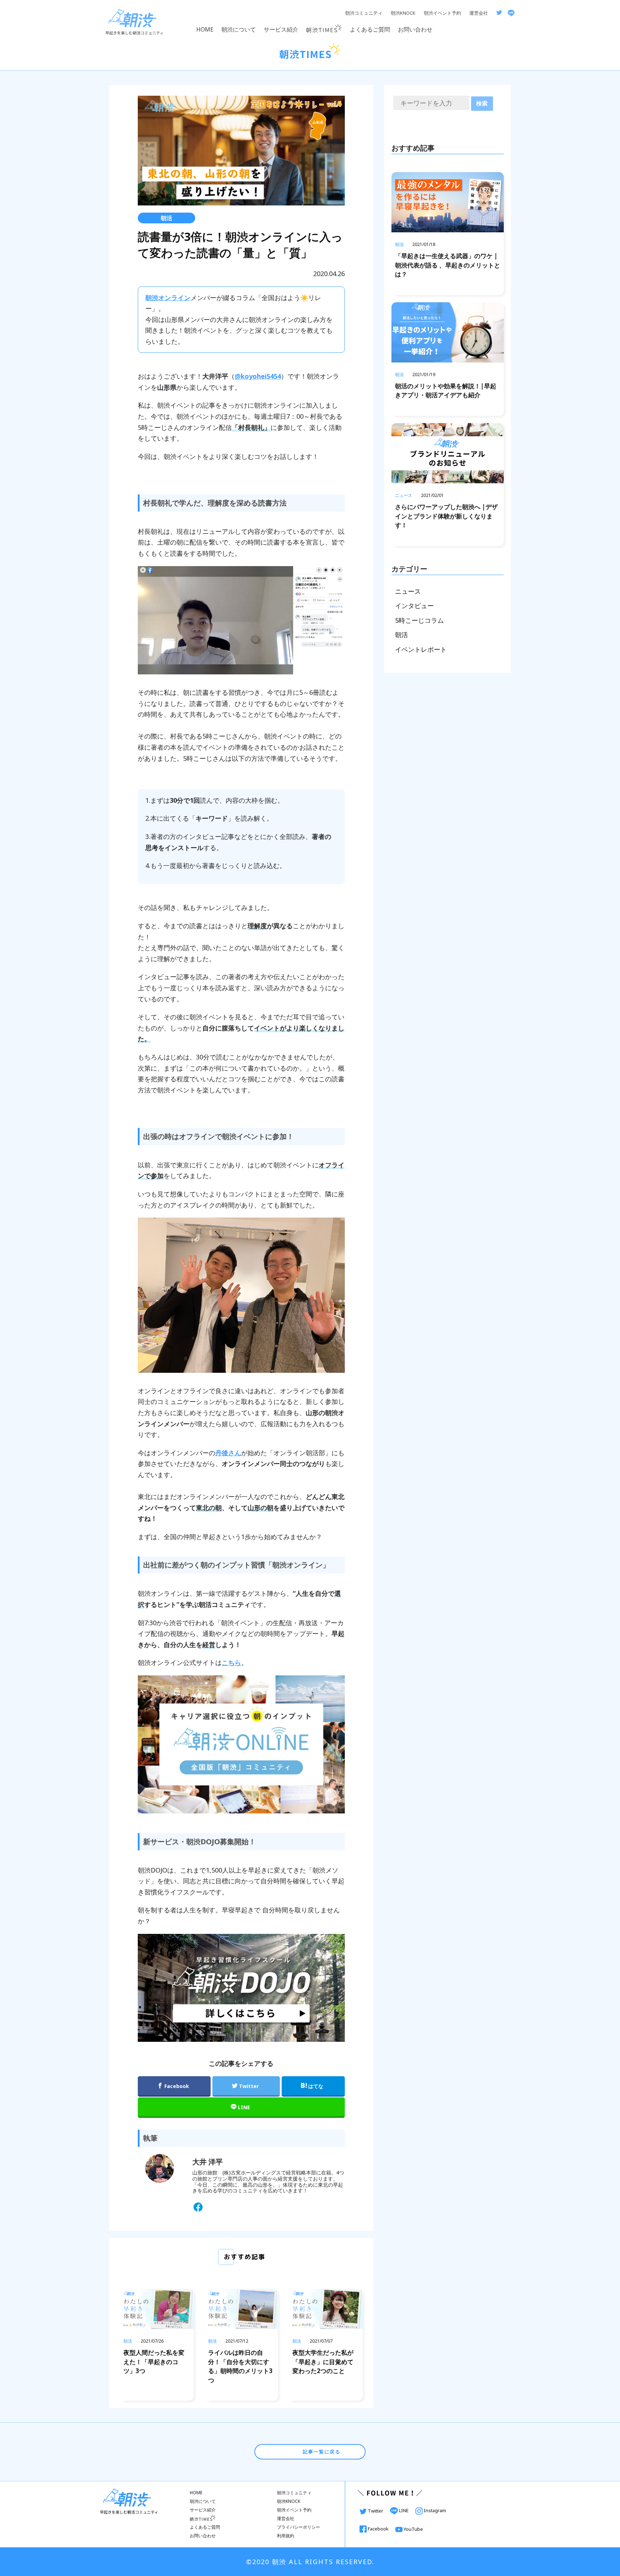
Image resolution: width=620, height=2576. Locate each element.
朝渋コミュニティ (364, 13)
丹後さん (228, 1453)
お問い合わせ (415, 29)
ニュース (408, 591)
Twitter (375, 2511)
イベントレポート (421, 649)
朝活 (166, 218)
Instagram (434, 2510)
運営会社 (479, 13)
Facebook (378, 2529)
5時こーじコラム (419, 620)
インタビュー (414, 606)
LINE (404, 2510)
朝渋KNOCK (403, 13)
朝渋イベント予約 (442, 13)
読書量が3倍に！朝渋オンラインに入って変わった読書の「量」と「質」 (240, 245)
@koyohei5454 (258, 376)
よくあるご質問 (370, 29)
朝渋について (239, 29)
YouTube (413, 2529)
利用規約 (286, 2536)
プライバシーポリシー (299, 2527)
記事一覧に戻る (321, 2452)
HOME (205, 29)
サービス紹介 (281, 29)
